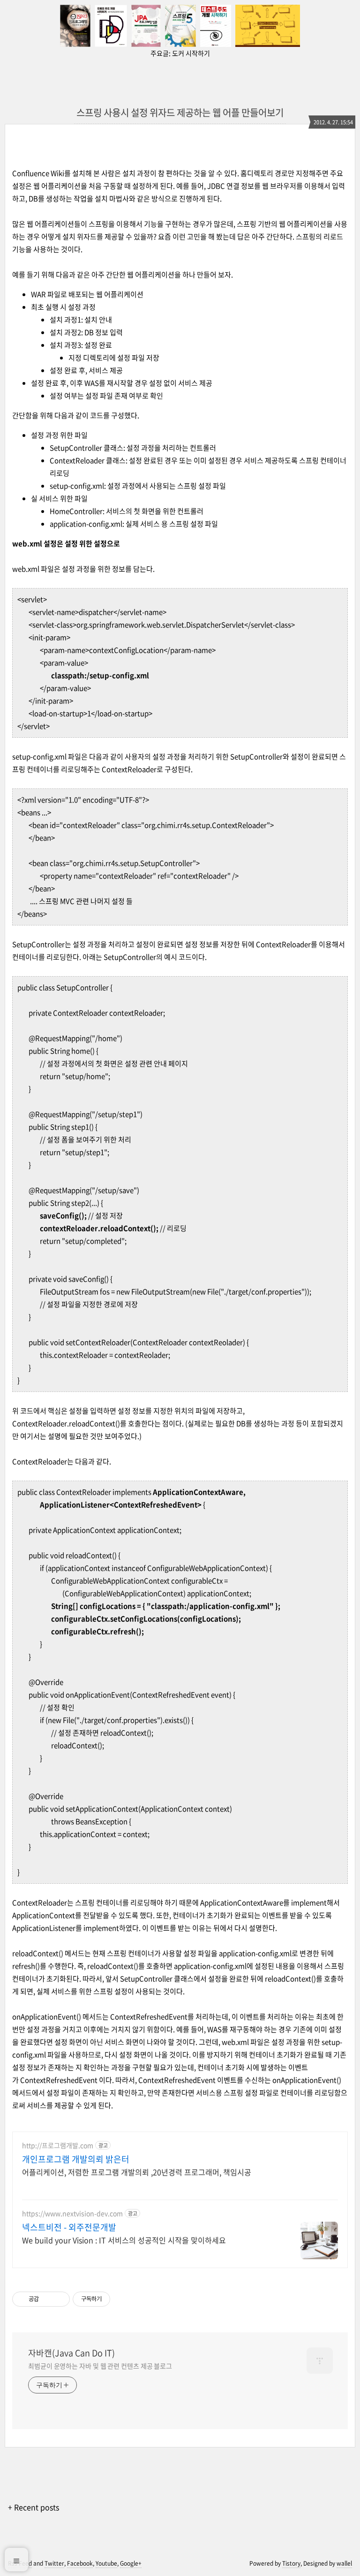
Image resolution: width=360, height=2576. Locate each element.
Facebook (80, 2563)
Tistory (291, 2563)
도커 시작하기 (191, 53)
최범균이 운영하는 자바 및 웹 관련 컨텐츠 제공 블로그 (100, 2366)
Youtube (106, 2563)
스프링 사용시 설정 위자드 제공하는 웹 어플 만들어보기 (180, 112)
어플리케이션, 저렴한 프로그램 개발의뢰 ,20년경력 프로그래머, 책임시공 (137, 2172)
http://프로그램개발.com (58, 2145)
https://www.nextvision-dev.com (72, 2213)
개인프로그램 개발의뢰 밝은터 (76, 2159)
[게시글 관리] (59, 2299)
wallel (344, 2563)
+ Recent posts (34, 2507)
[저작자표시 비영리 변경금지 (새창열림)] (123, 2299)
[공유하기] (48, 2299)
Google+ (131, 2563)
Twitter (54, 2563)
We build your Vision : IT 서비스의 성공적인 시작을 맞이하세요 (124, 2240)
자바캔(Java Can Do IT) (71, 2353)
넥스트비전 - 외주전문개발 (69, 2227)
